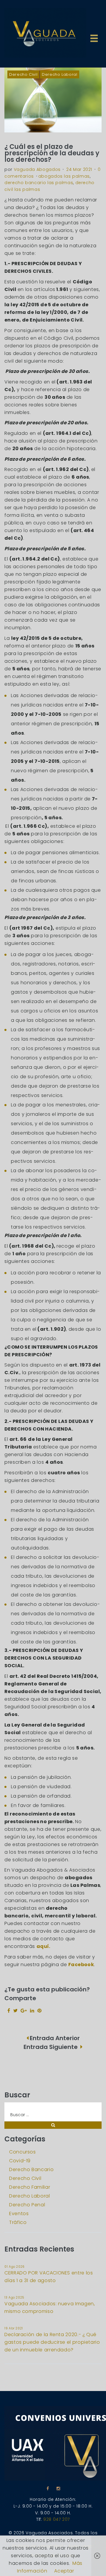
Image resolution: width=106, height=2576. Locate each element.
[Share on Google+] (24, 2011)
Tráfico (18, 2222)
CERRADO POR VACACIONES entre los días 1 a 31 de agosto (49, 2277)
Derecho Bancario (31, 2169)
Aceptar (64, 2571)
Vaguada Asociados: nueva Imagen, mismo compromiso (50, 2307)
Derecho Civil (23, 74)
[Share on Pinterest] (40, 2011)
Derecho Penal (27, 2205)
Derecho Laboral (60, 74)
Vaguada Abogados (37, 169)
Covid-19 (20, 2161)
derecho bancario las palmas (39, 183)
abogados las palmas (64, 176)
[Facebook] (48, 2488)
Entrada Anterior (55, 2038)
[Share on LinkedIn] (32, 2011)
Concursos (23, 2152)
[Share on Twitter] (16, 2011)
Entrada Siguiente (51, 2047)
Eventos (19, 2214)
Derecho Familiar (30, 2187)
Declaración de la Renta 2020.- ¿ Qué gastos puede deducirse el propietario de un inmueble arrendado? (52, 2342)
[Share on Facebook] (9, 2011)
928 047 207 (57, 2519)
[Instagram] (58, 2488)
